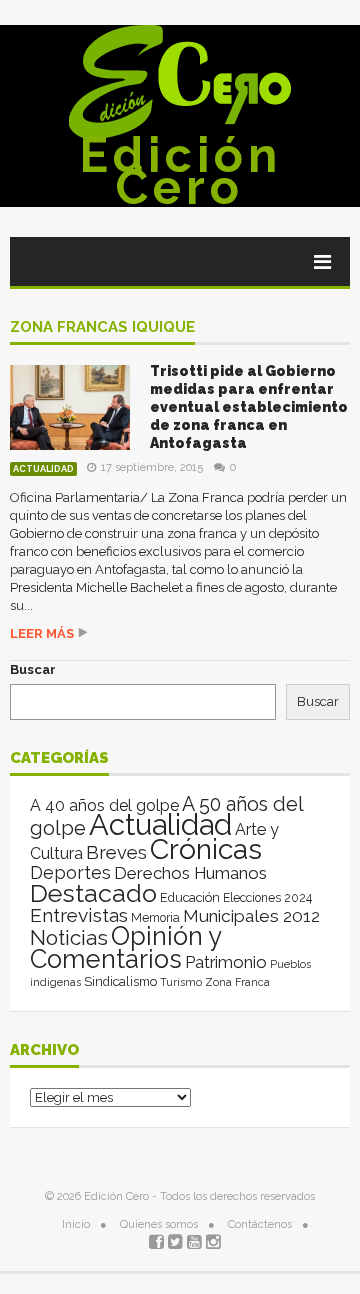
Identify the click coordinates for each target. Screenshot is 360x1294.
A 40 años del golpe (104, 805)
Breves (116, 852)
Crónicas (206, 849)
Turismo (181, 982)
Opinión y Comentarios (125, 947)
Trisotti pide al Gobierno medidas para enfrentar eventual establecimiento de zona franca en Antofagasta (249, 407)
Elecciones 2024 (267, 898)
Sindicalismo (120, 981)
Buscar (33, 669)
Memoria (155, 918)
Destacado (93, 893)
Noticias (69, 937)
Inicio (76, 1224)
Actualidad (43, 469)
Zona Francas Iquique (102, 328)
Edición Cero (180, 171)
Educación (190, 897)
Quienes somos (159, 1224)
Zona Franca (237, 982)
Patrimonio (226, 962)
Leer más (42, 633)
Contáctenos (260, 1224)
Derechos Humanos (190, 873)
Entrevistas (79, 915)
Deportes (70, 872)
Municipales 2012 (251, 916)
